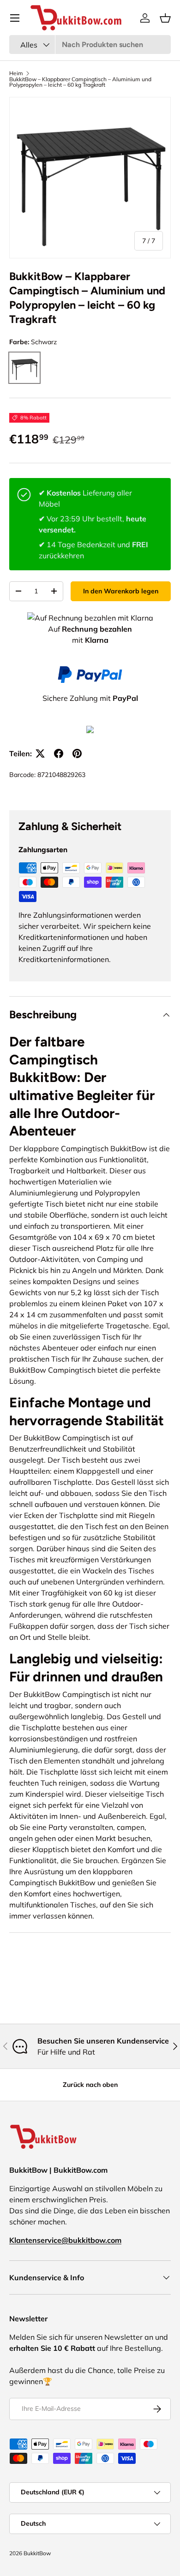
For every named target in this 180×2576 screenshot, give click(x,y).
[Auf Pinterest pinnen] (77, 753)
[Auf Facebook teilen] (59, 753)
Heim (16, 73)
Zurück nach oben (90, 2085)
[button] (165, 18)
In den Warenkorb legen (121, 591)
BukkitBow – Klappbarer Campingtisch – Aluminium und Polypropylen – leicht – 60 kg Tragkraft (80, 82)
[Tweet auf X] (40, 753)
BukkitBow (37, 2553)
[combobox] (90, 45)
